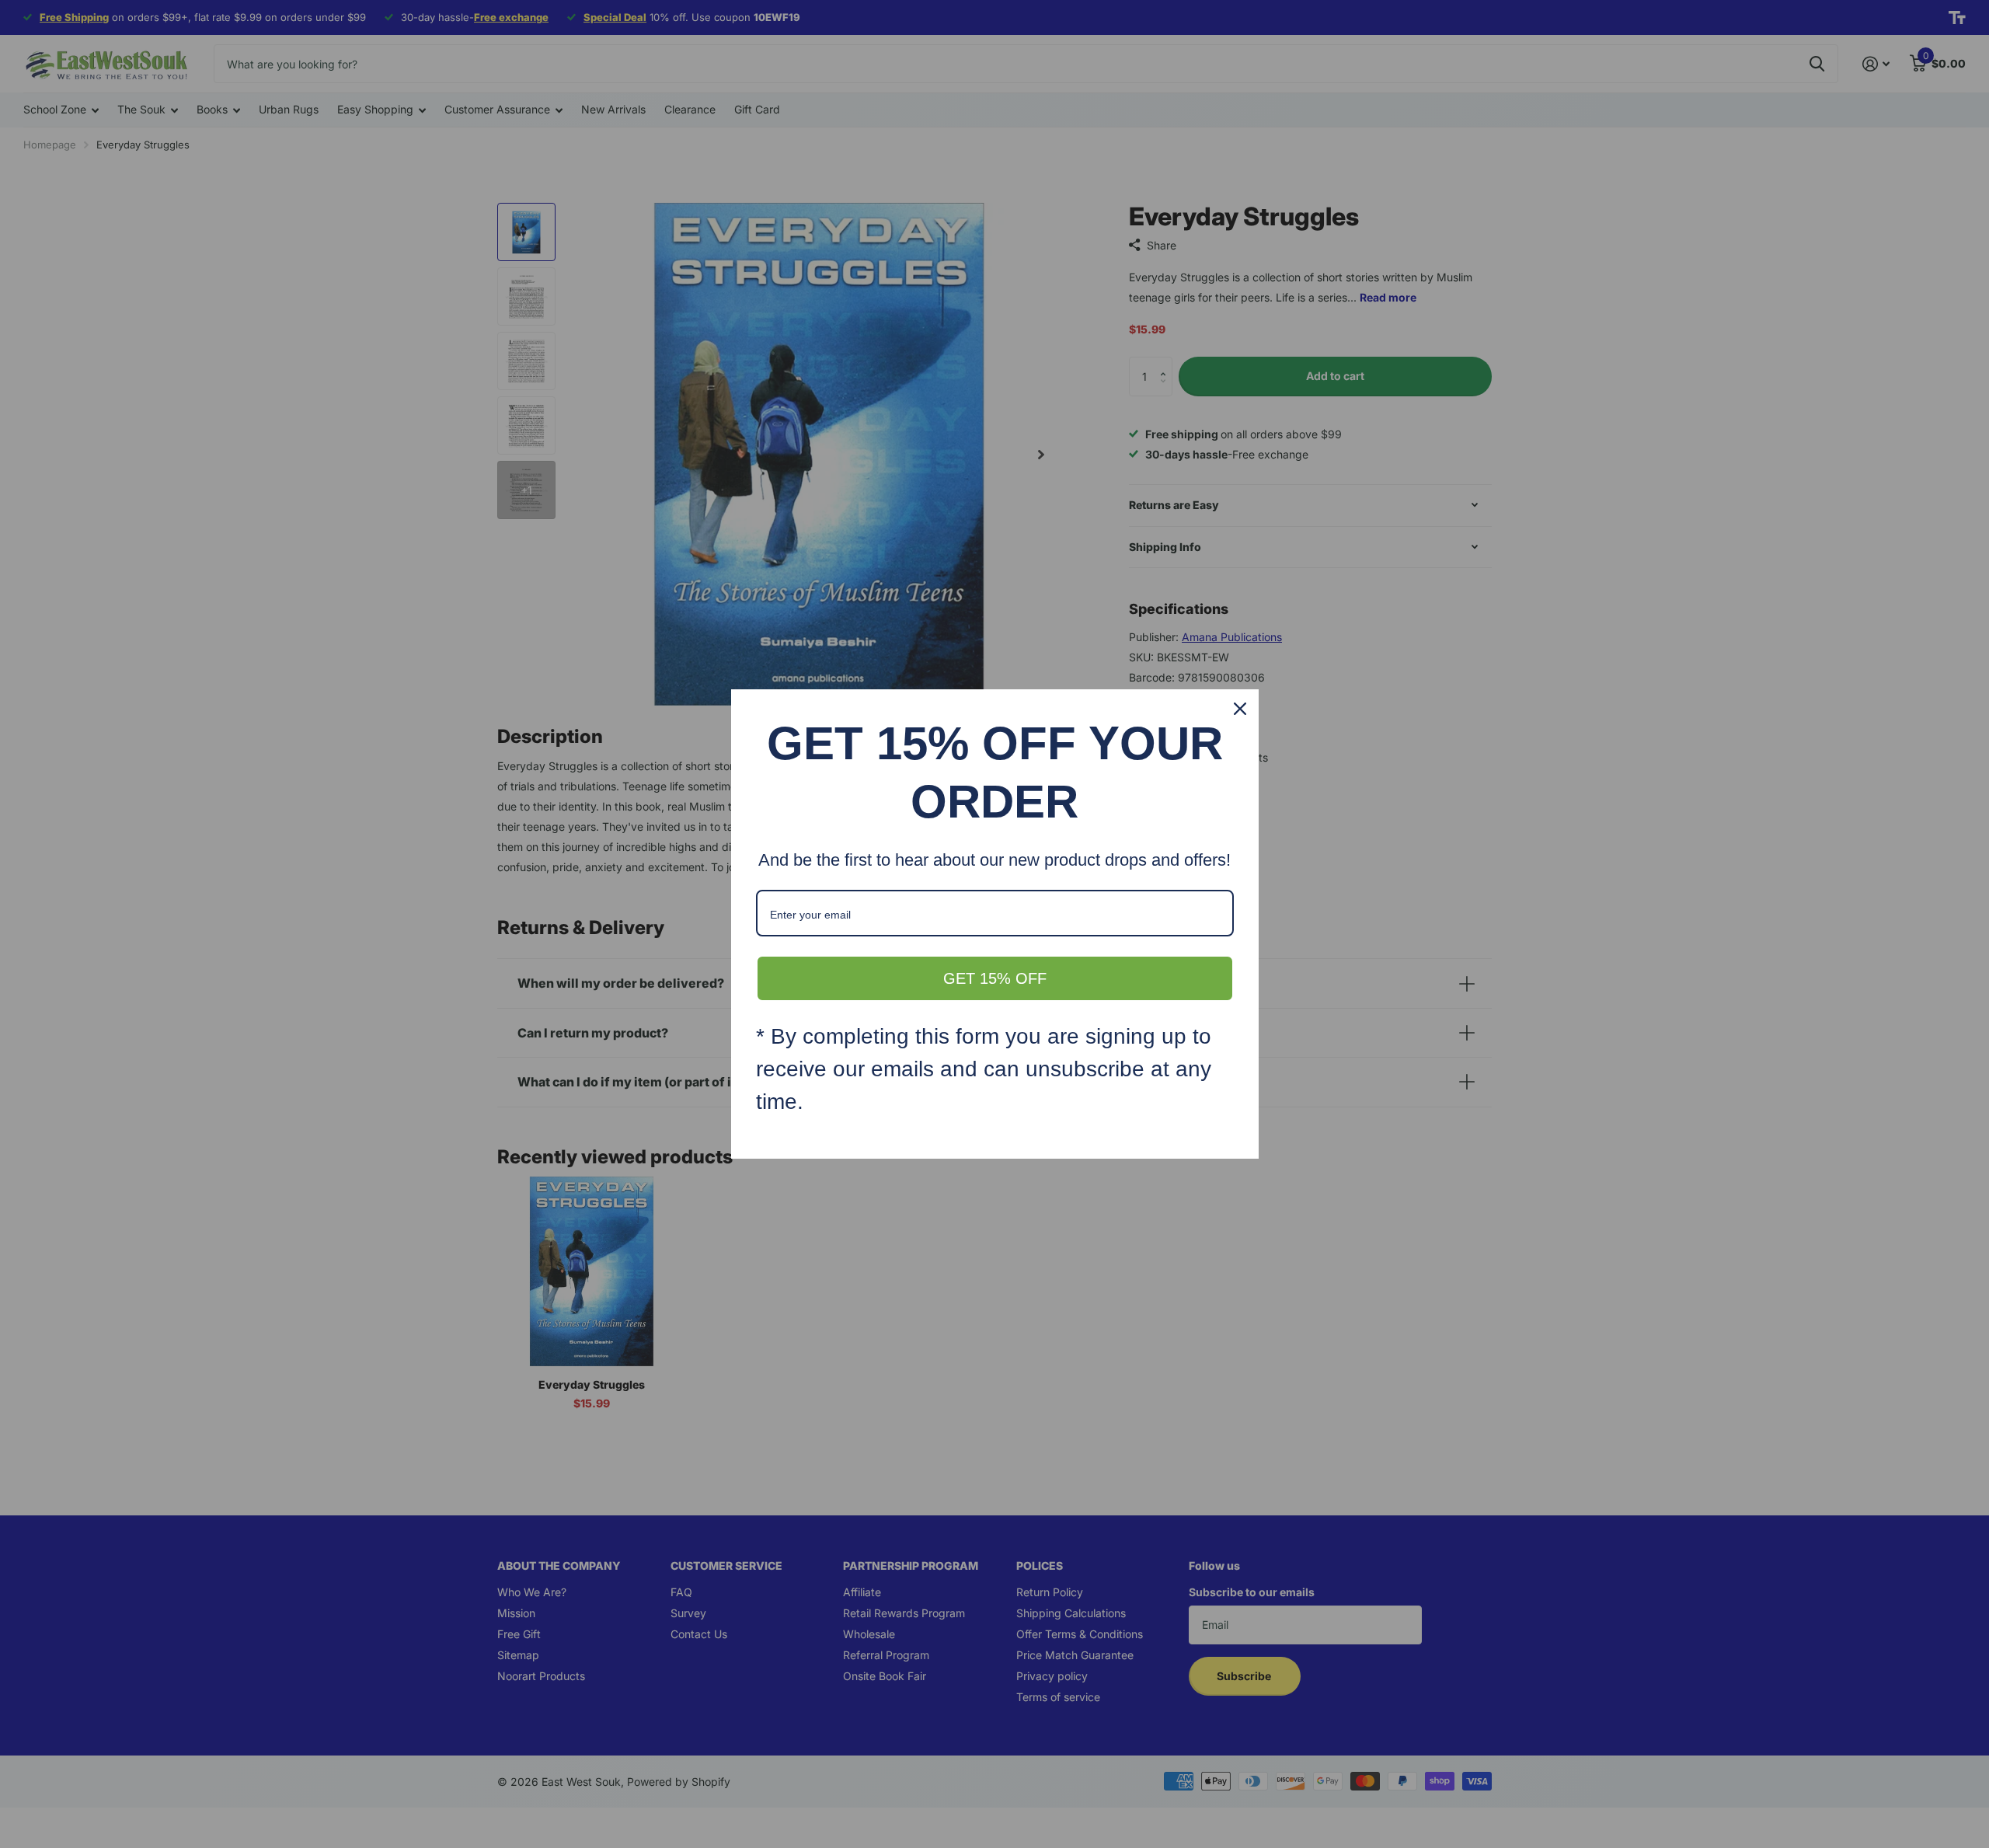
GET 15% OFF (995, 978)
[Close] (1240, 709)
